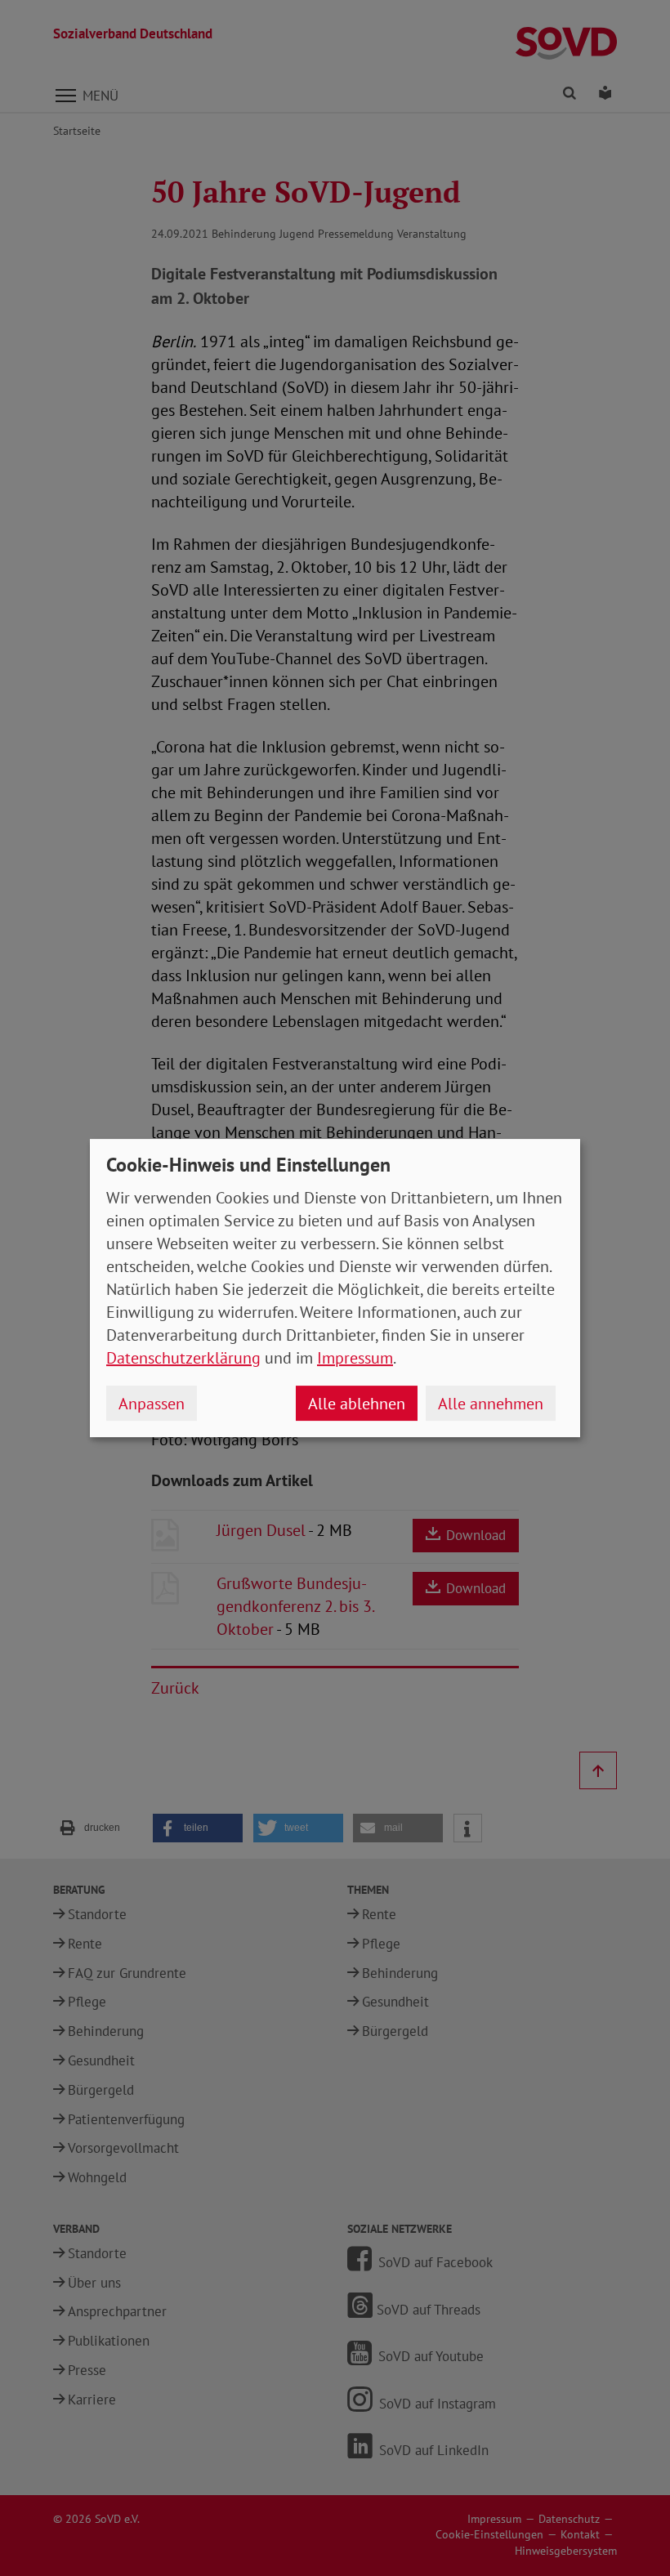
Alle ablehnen (357, 1404)
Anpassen (152, 1404)
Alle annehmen (491, 1404)
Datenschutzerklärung (183, 1358)
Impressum (355, 1358)
